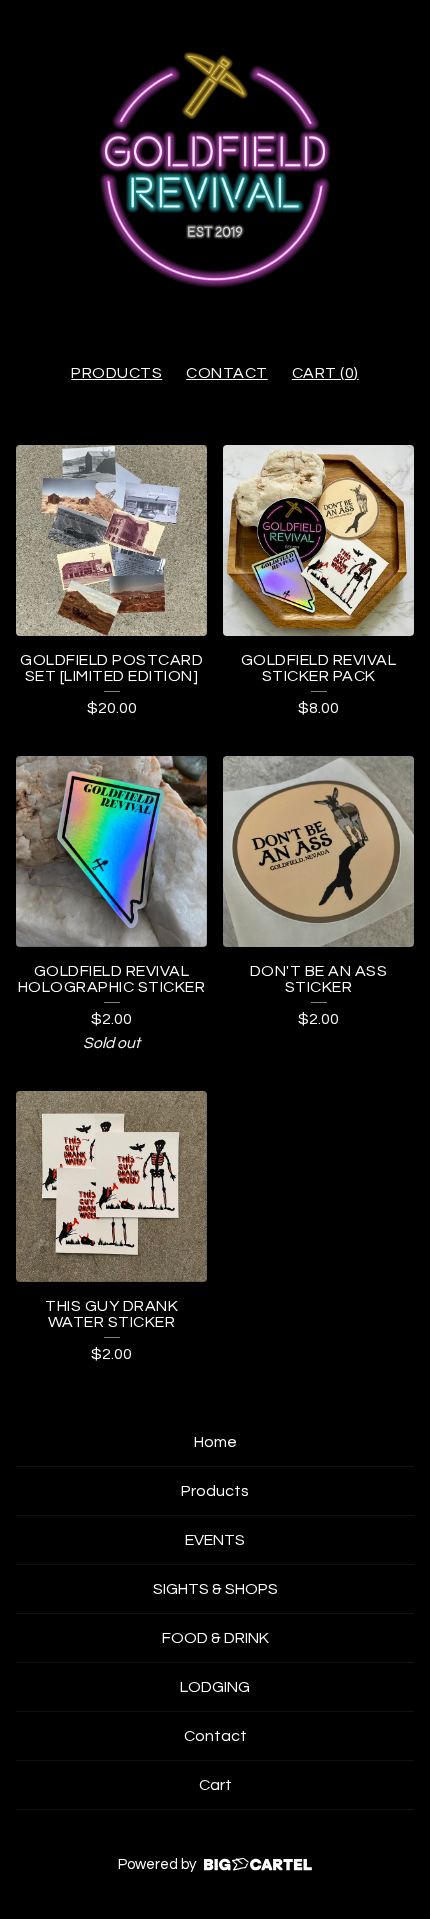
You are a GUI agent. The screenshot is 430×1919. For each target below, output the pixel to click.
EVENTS (215, 1540)
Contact (227, 373)
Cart (215, 1785)
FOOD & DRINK (215, 1638)
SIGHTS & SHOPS (215, 1589)
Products (116, 373)
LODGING (215, 1687)
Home (215, 1442)
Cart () (325, 373)
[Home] (215, 172)
